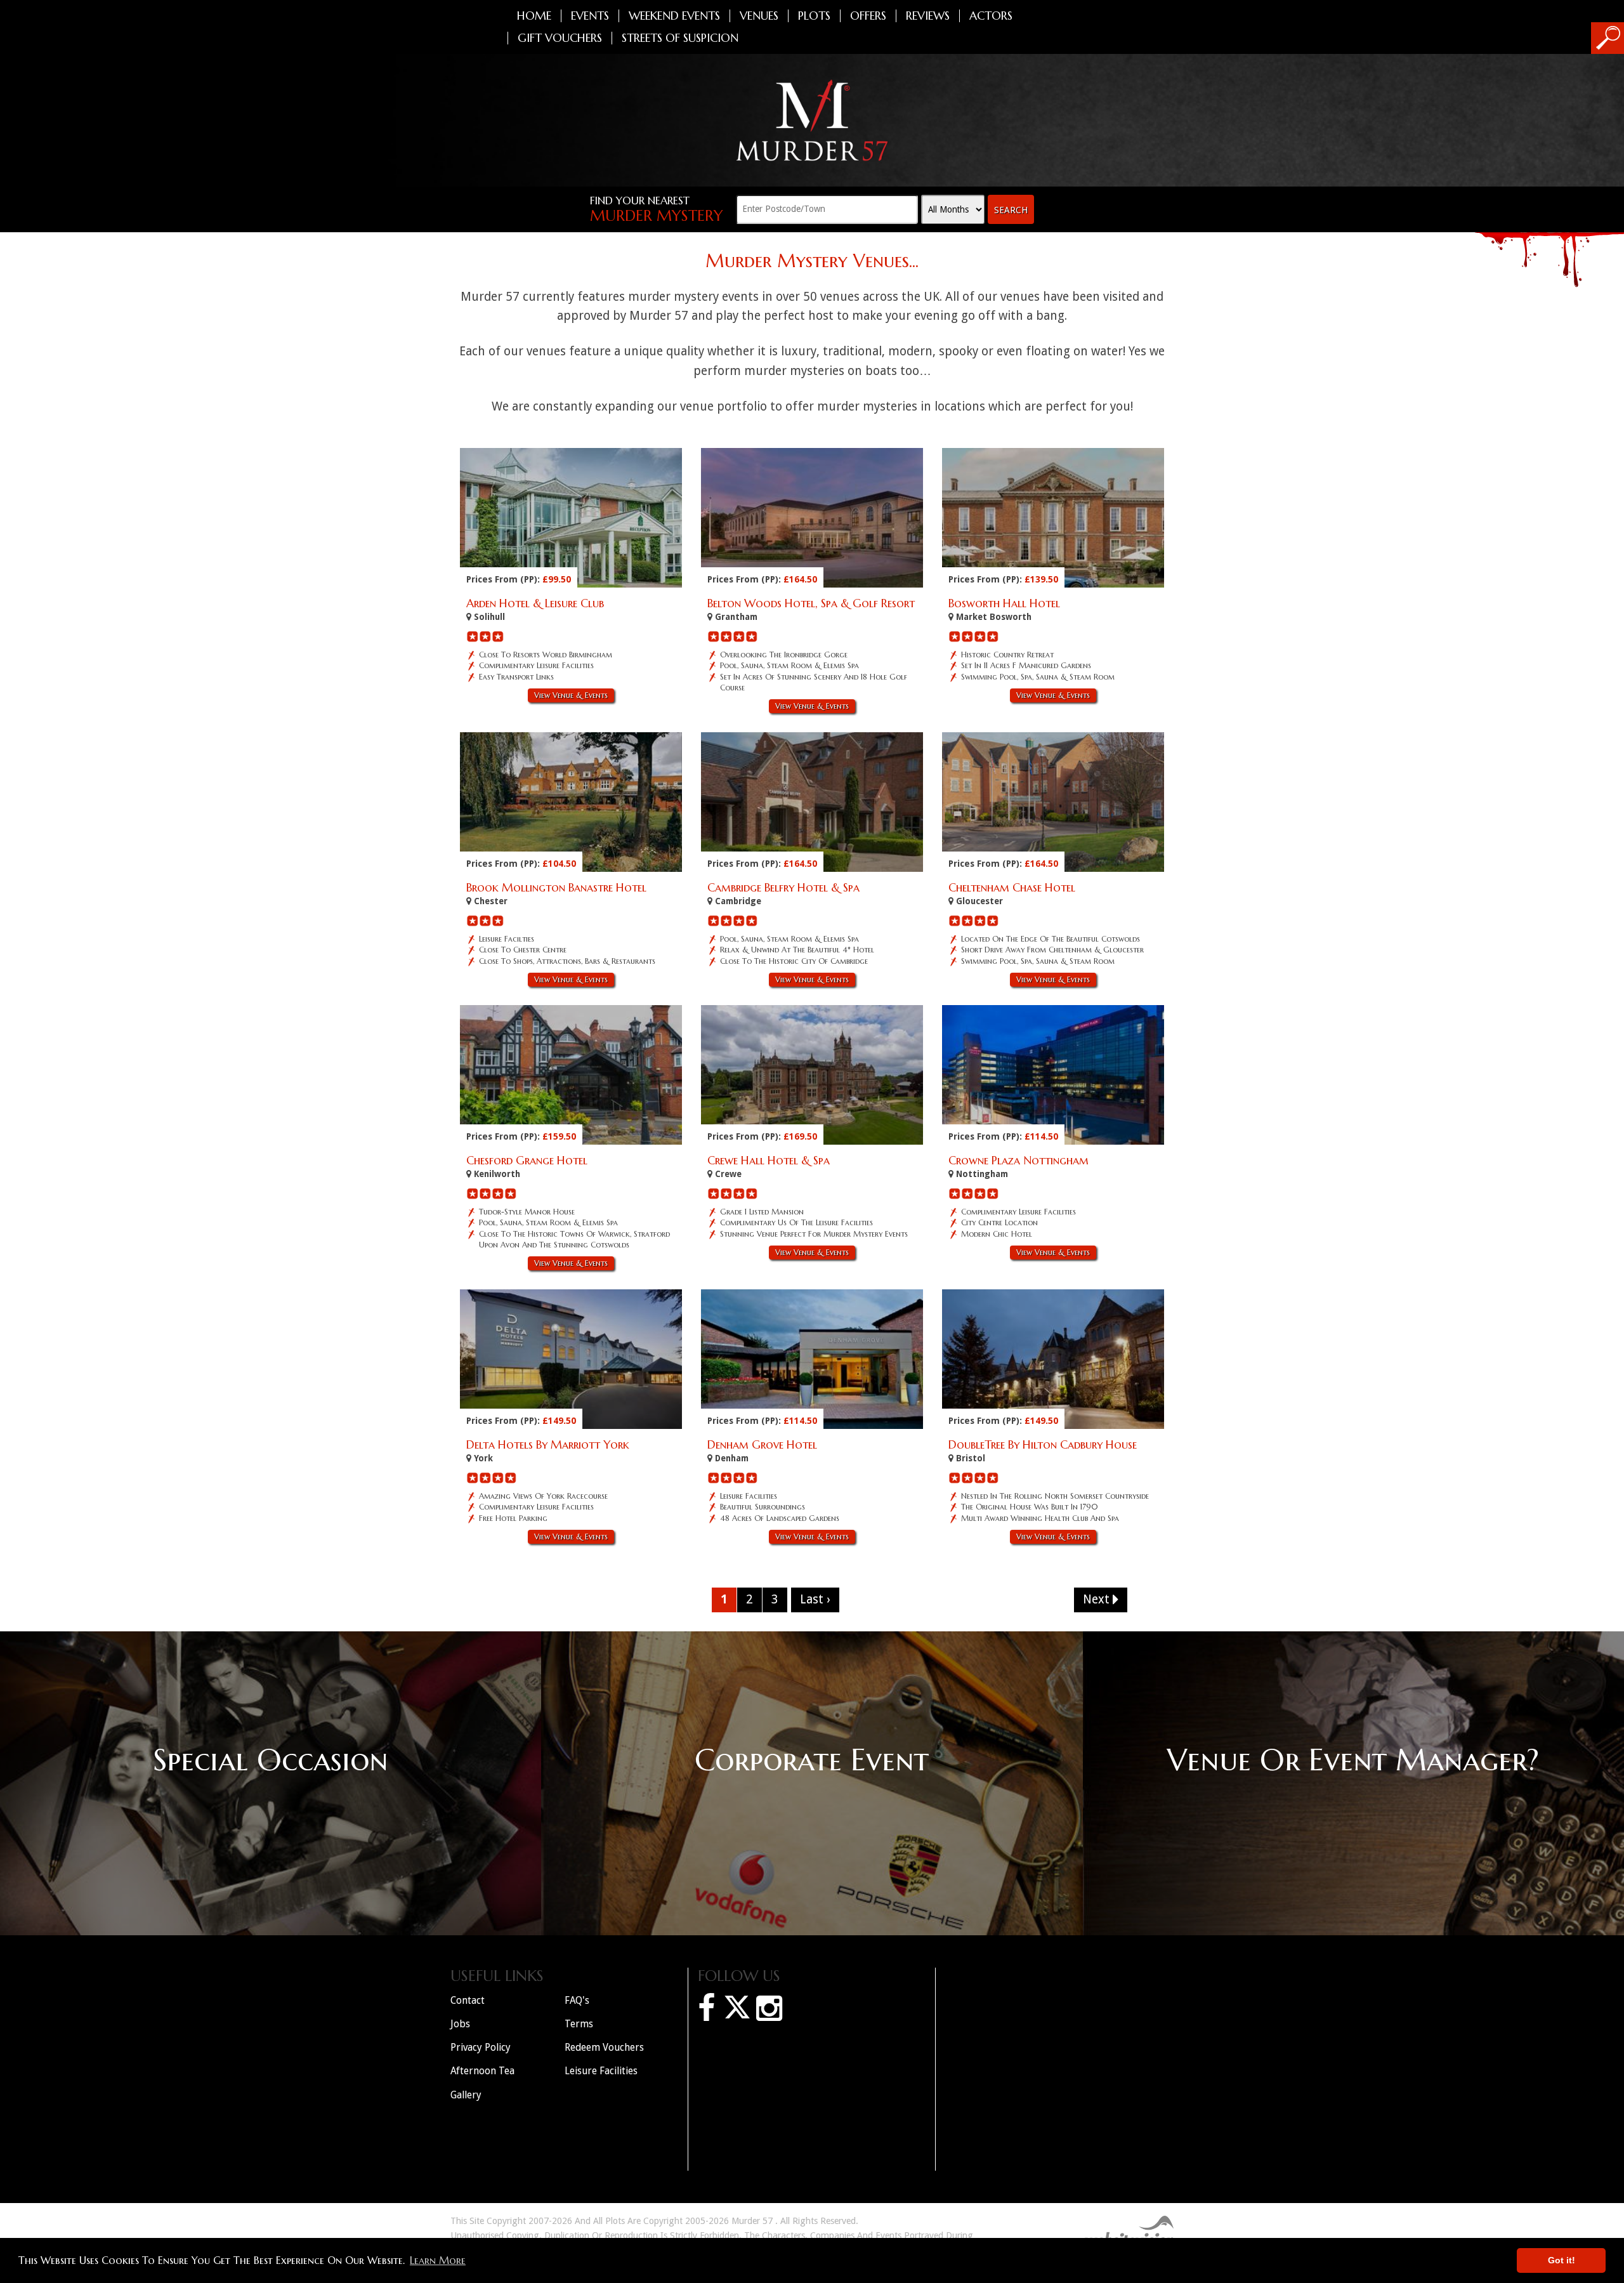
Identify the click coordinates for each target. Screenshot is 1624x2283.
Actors (991, 16)
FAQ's (577, 2000)
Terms (579, 2024)
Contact (468, 2000)
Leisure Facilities (601, 2071)
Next (1098, 1599)
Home (534, 16)
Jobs (460, 2024)
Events (590, 16)
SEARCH (1011, 210)
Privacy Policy (481, 2047)
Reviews (928, 16)
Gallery (466, 2095)
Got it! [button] (1562, 2260)
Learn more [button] (438, 2260)
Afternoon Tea (482, 2071)
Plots (814, 16)
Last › (815, 1599)
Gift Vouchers (560, 38)
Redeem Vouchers (604, 2047)
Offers (868, 16)
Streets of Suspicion (680, 38)
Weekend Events (674, 16)
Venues (759, 16)
